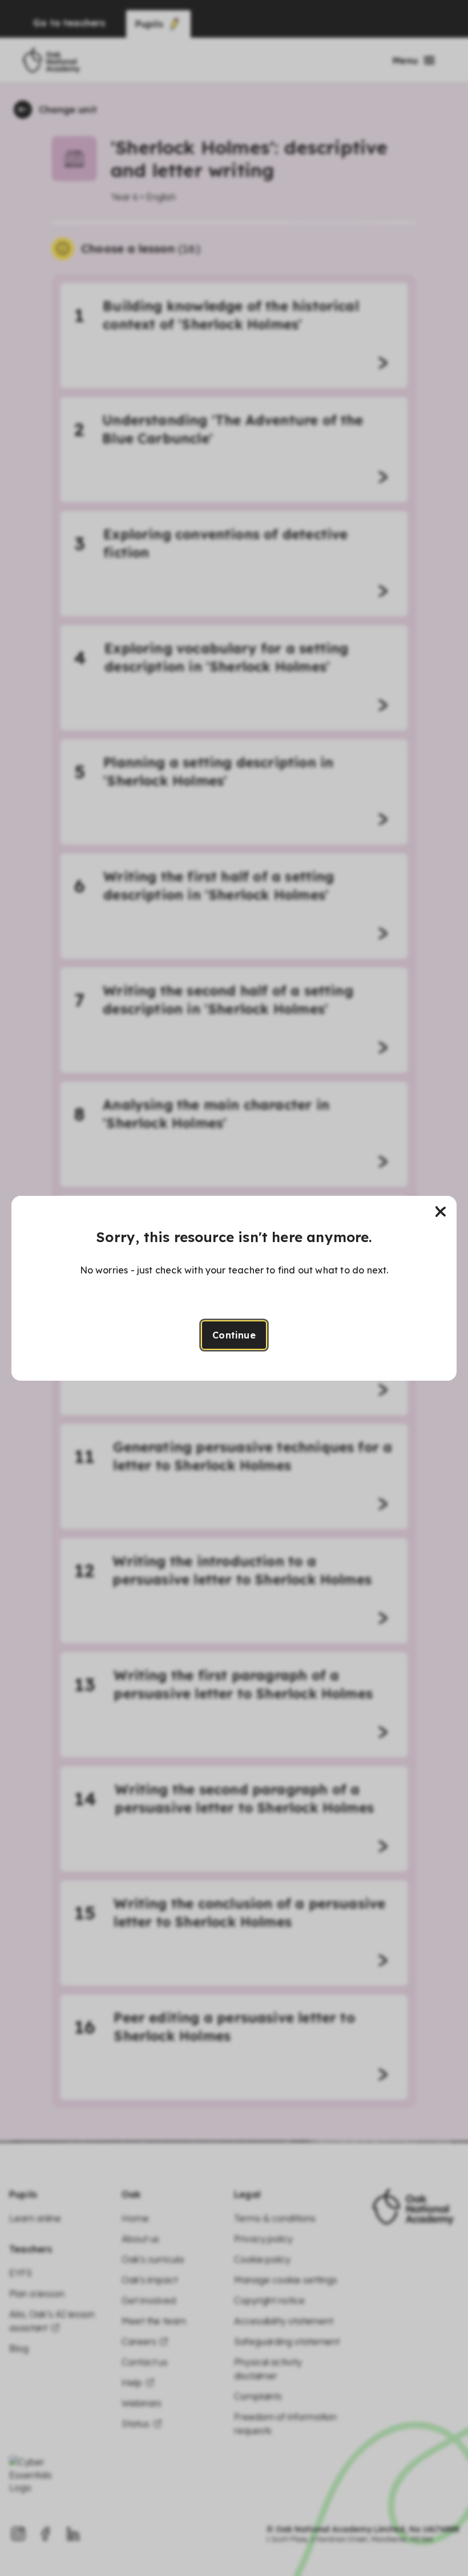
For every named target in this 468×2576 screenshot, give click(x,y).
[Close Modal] (441, 1212)
